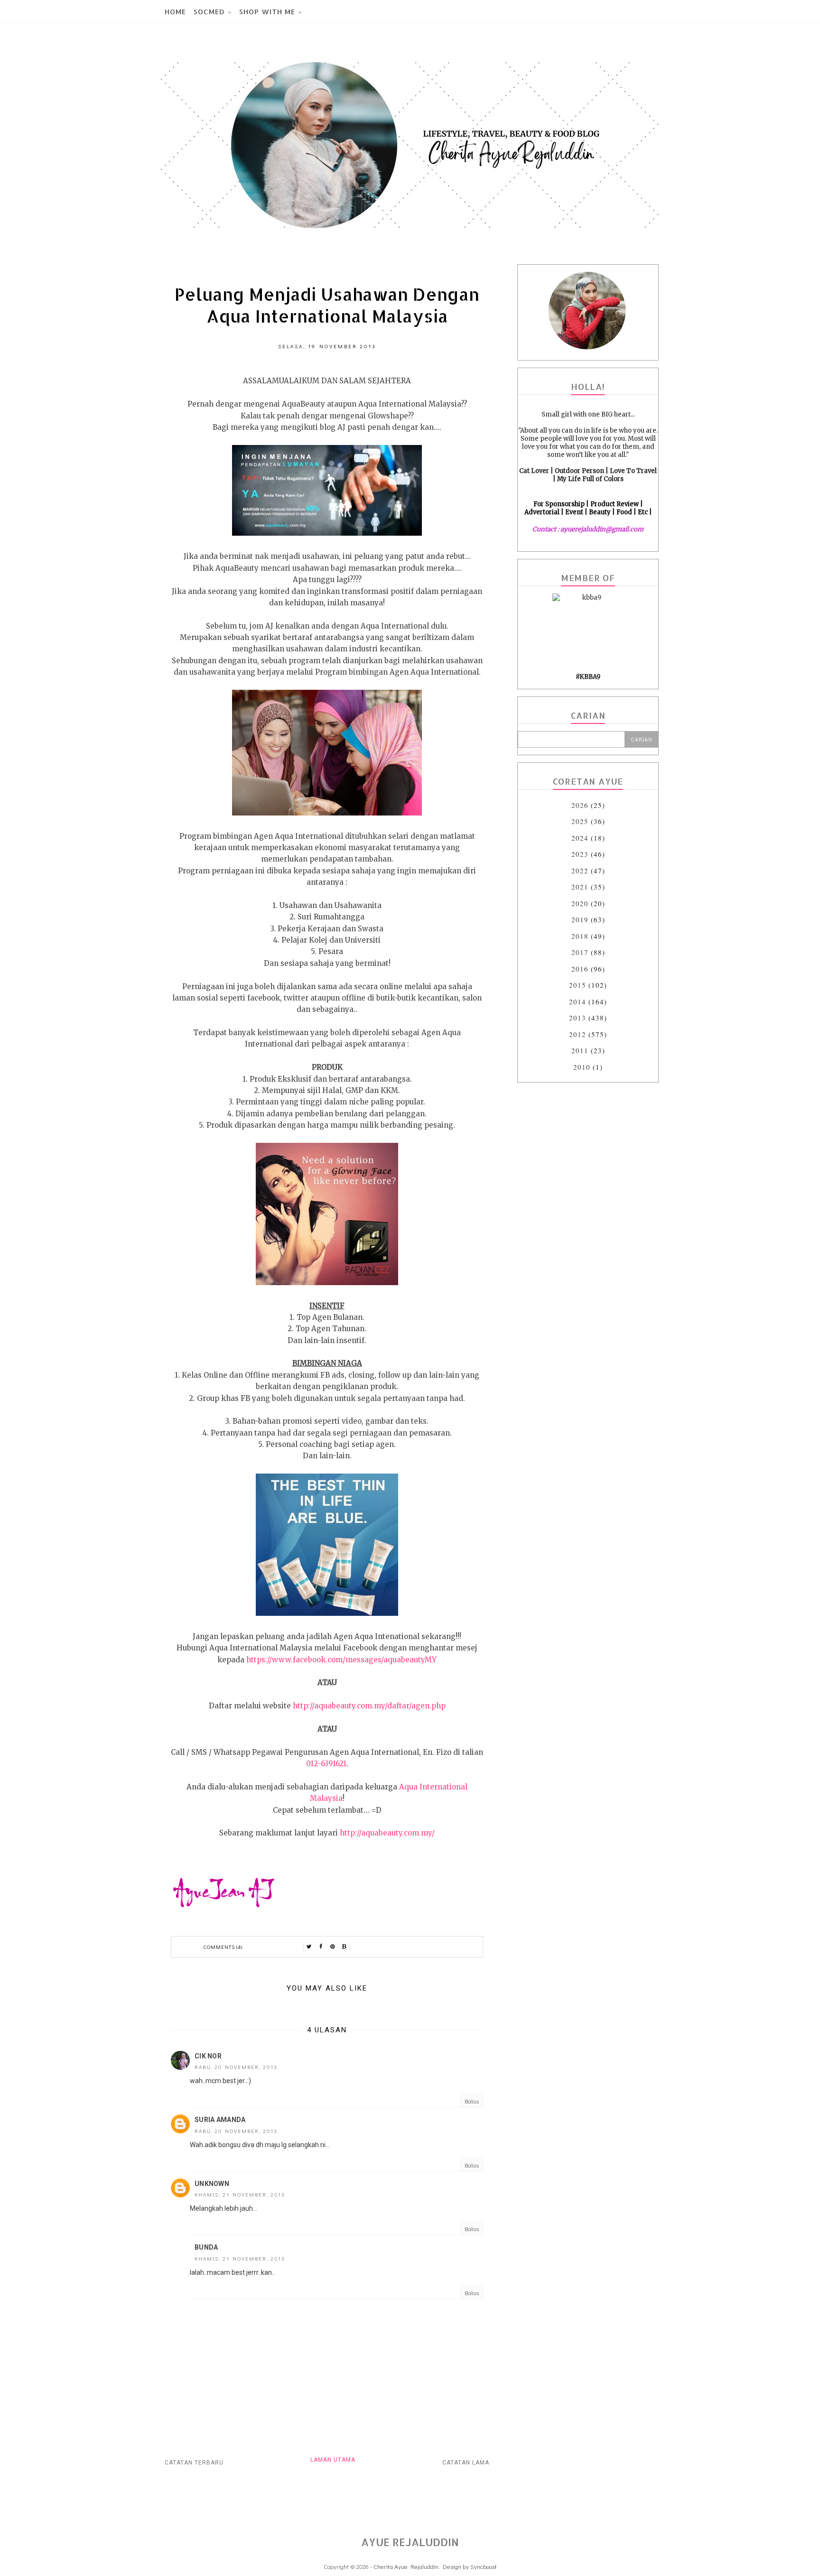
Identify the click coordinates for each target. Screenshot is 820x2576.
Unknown (212, 2184)
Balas (472, 2101)
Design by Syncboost (470, 2566)
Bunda (206, 2247)
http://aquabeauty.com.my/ (387, 1833)
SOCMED (209, 12)
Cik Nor (208, 2056)
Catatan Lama (466, 2463)
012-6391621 (326, 1764)
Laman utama (333, 2460)
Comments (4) (223, 1947)
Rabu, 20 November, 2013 (236, 2067)
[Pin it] (333, 1947)
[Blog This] (345, 1947)
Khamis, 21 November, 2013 (240, 2194)
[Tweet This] (309, 1947)
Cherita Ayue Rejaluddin (406, 2566)
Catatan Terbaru (194, 2463)
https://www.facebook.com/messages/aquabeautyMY (341, 1660)
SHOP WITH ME (267, 12)
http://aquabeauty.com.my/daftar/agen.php (369, 1706)
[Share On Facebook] (321, 1947)
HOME (175, 12)
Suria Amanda (220, 2120)
